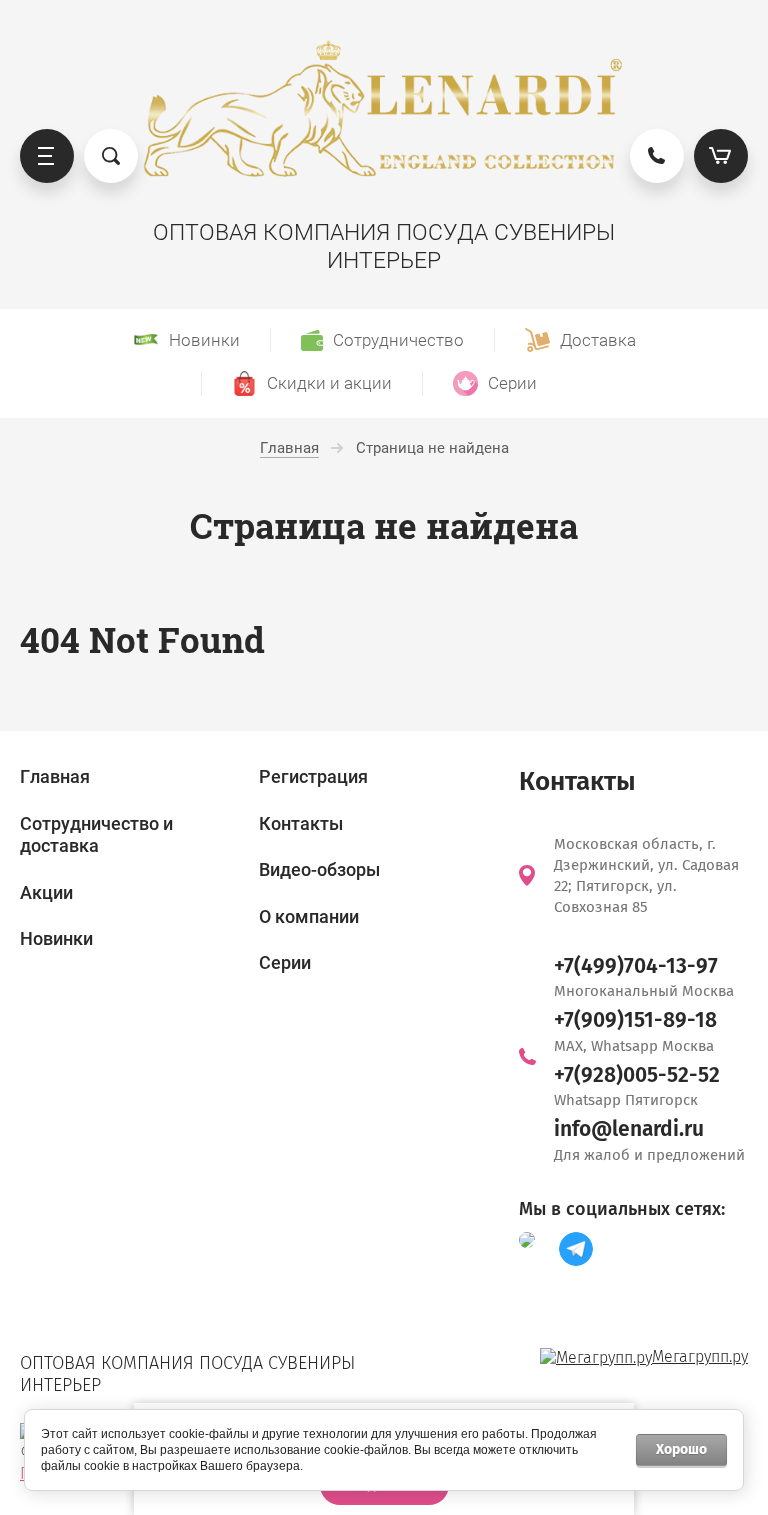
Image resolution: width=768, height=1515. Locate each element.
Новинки (56, 938)
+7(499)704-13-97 (636, 966)
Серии (285, 962)
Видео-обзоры (319, 869)
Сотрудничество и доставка (96, 835)
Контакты (301, 823)
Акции (46, 892)
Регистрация (313, 776)
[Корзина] (721, 156)
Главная (55, 776)
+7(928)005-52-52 (637, 1075)
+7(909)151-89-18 (635, 1020)
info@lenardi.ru (629, 1129)
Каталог (47, 156)
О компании (309, 916)
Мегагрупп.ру (700, 1356)
